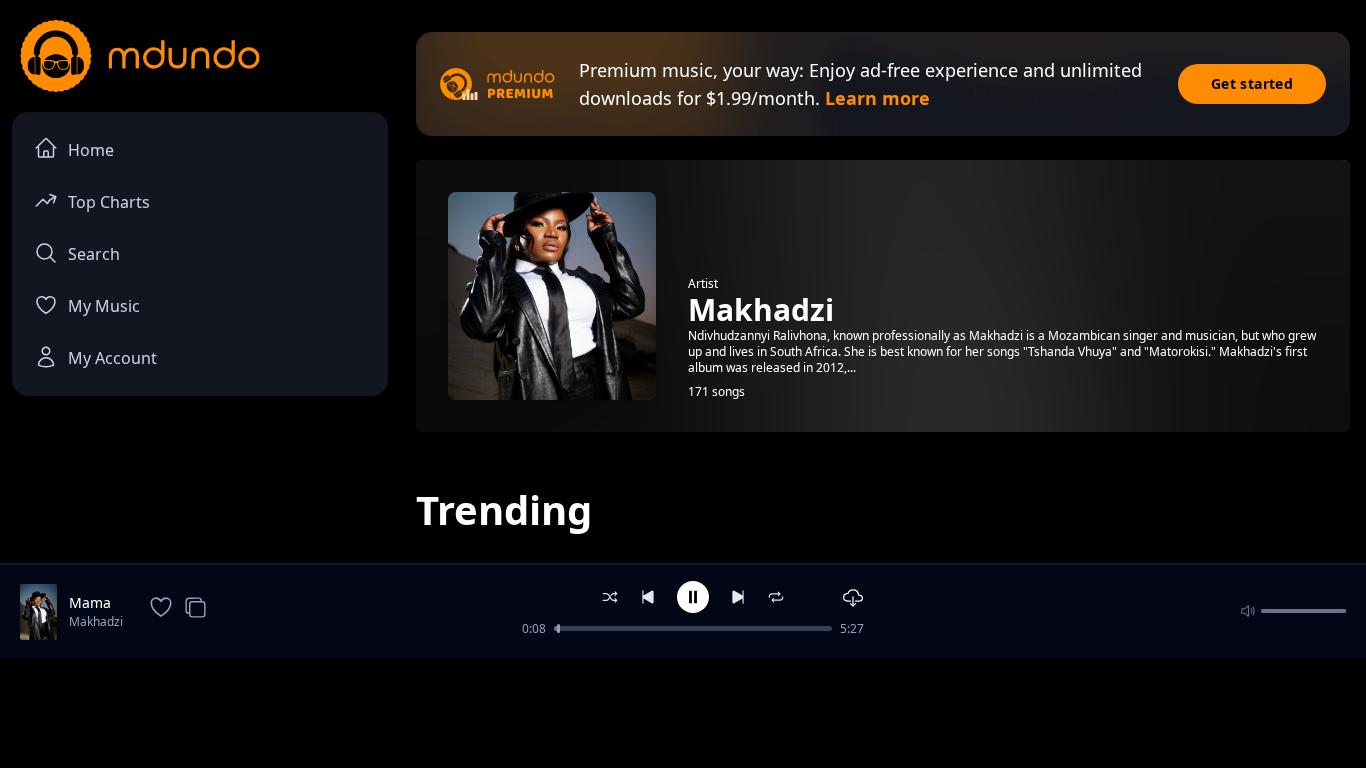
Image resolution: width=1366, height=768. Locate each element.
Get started (1252, 83)
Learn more (877, 98)
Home (91, 150)
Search (94, 254)
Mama (90, 602)
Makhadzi (96, 621)
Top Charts (109, 202)
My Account (112, 358)
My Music (104, 306)
